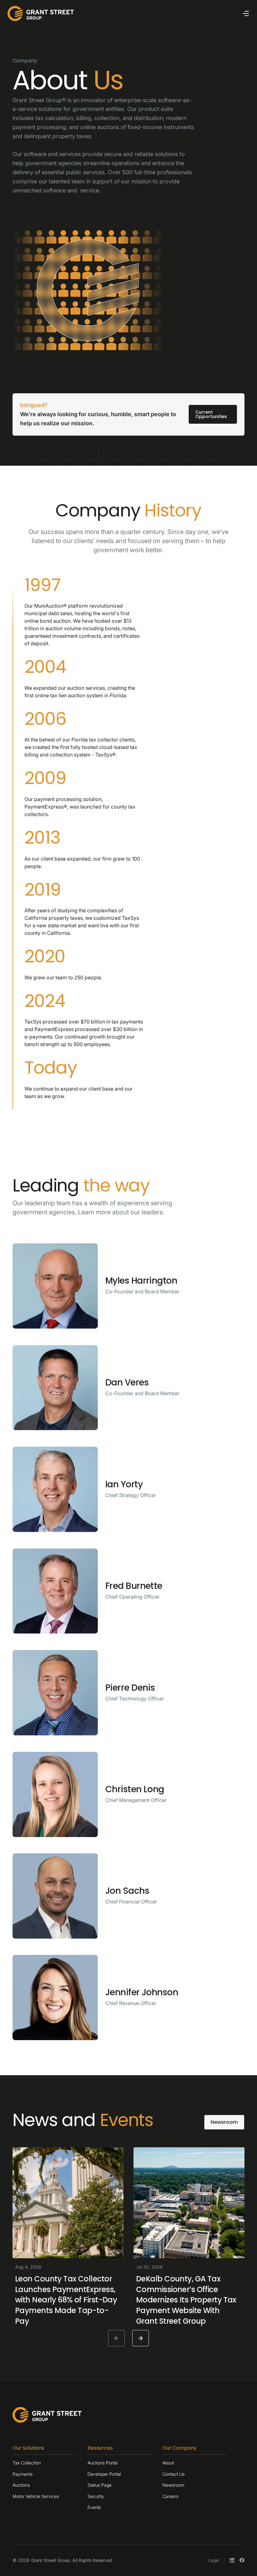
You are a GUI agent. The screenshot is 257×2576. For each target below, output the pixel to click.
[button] (246, 13)
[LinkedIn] (232, 2560)
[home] (41, 13)
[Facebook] (242, 2560)
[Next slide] (141, 2338)
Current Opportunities (211, 414)
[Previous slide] (116, 2338)
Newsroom (224, 2122)
